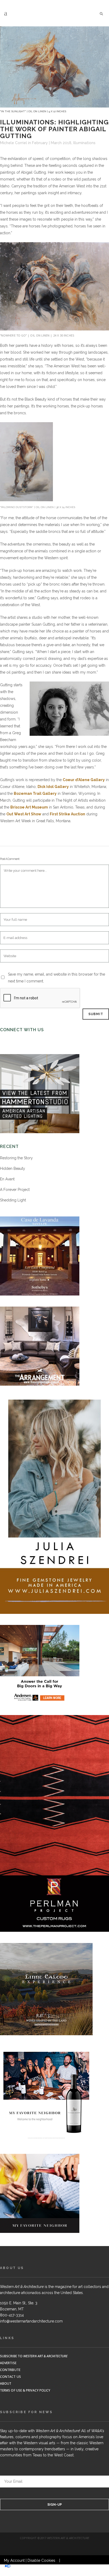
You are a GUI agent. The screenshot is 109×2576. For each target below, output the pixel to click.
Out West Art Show (24, 814)
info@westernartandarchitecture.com (31, 2321)
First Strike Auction (67, 814)
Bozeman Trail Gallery (35, 793)
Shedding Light (13, 1200)
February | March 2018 (52, 143)
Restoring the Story (16, 1158)
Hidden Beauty (13, 1168)
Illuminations (84, 143)
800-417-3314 (12, 2315)
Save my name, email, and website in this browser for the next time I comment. (56, 978)
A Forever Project (15, 1190)
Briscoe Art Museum (29, 807)
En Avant (7, 1179)
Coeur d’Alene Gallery (84, 780)
